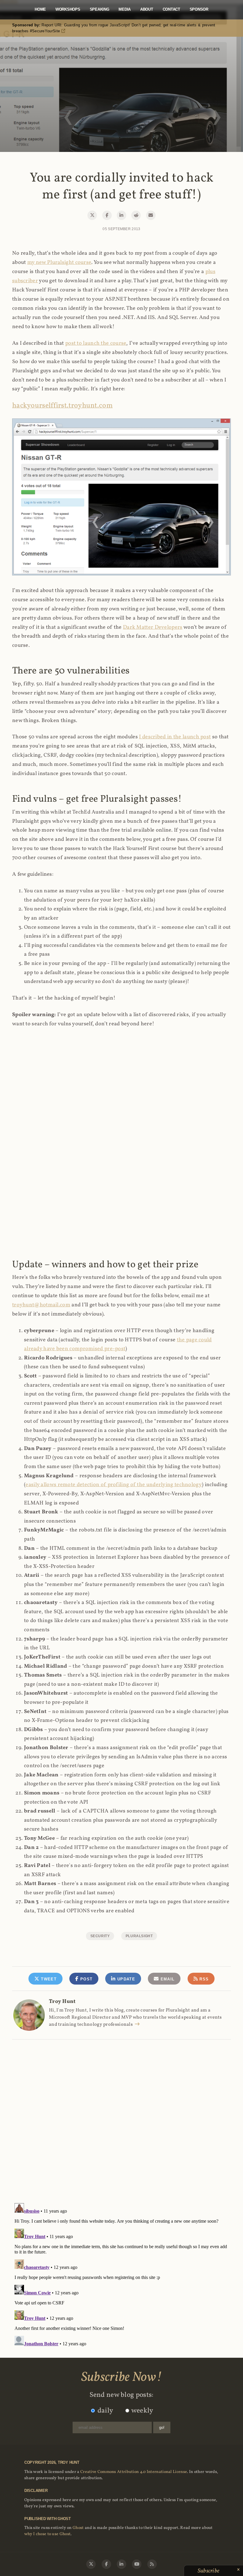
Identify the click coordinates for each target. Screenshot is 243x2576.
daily (105, 2411)
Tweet (48, 1979)
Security (100, 1936)
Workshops (68, 9)
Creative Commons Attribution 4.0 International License (134, 2472)
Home (40, 9)
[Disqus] (121, 2115)
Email (167, 1979)
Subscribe (209, 2571)
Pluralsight (139, 1936)
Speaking (100, 9)
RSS (203, 1979)
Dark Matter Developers (153, 627)
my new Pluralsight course (59, 263)
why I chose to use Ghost (47, 2534)
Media (125, 9)
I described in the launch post (175, 737)
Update (126, 1979)
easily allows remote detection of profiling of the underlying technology (114, 1485)
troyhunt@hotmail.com (41, 1305)
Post (86, 1979)
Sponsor (199, 9)
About (147, 9)
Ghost (78, 2528)
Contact (171, 9)
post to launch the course (96, 343)
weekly (142, 2411)
